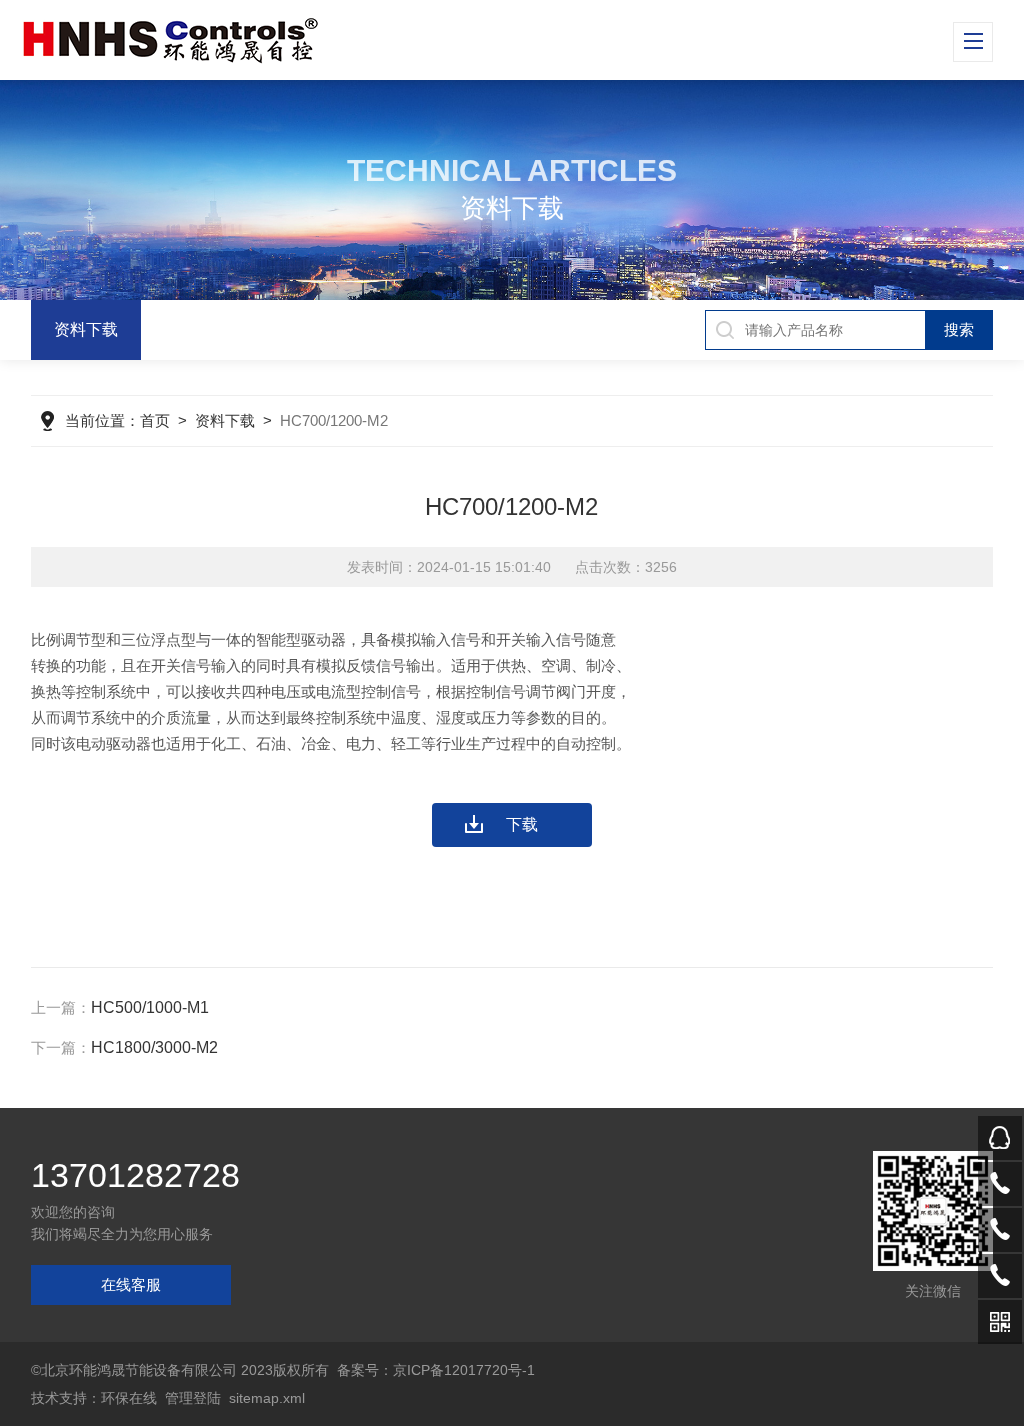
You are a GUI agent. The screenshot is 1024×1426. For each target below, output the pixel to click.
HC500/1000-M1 (150, 1007)
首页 (155, 420)
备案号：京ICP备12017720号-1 (436, 1370)
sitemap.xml (267, 1398)
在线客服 (131, 1284)
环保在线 (129, 1398)
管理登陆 (193, 1398)
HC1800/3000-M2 (154, 1047)
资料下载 (86, 329)
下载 (522, 824)
